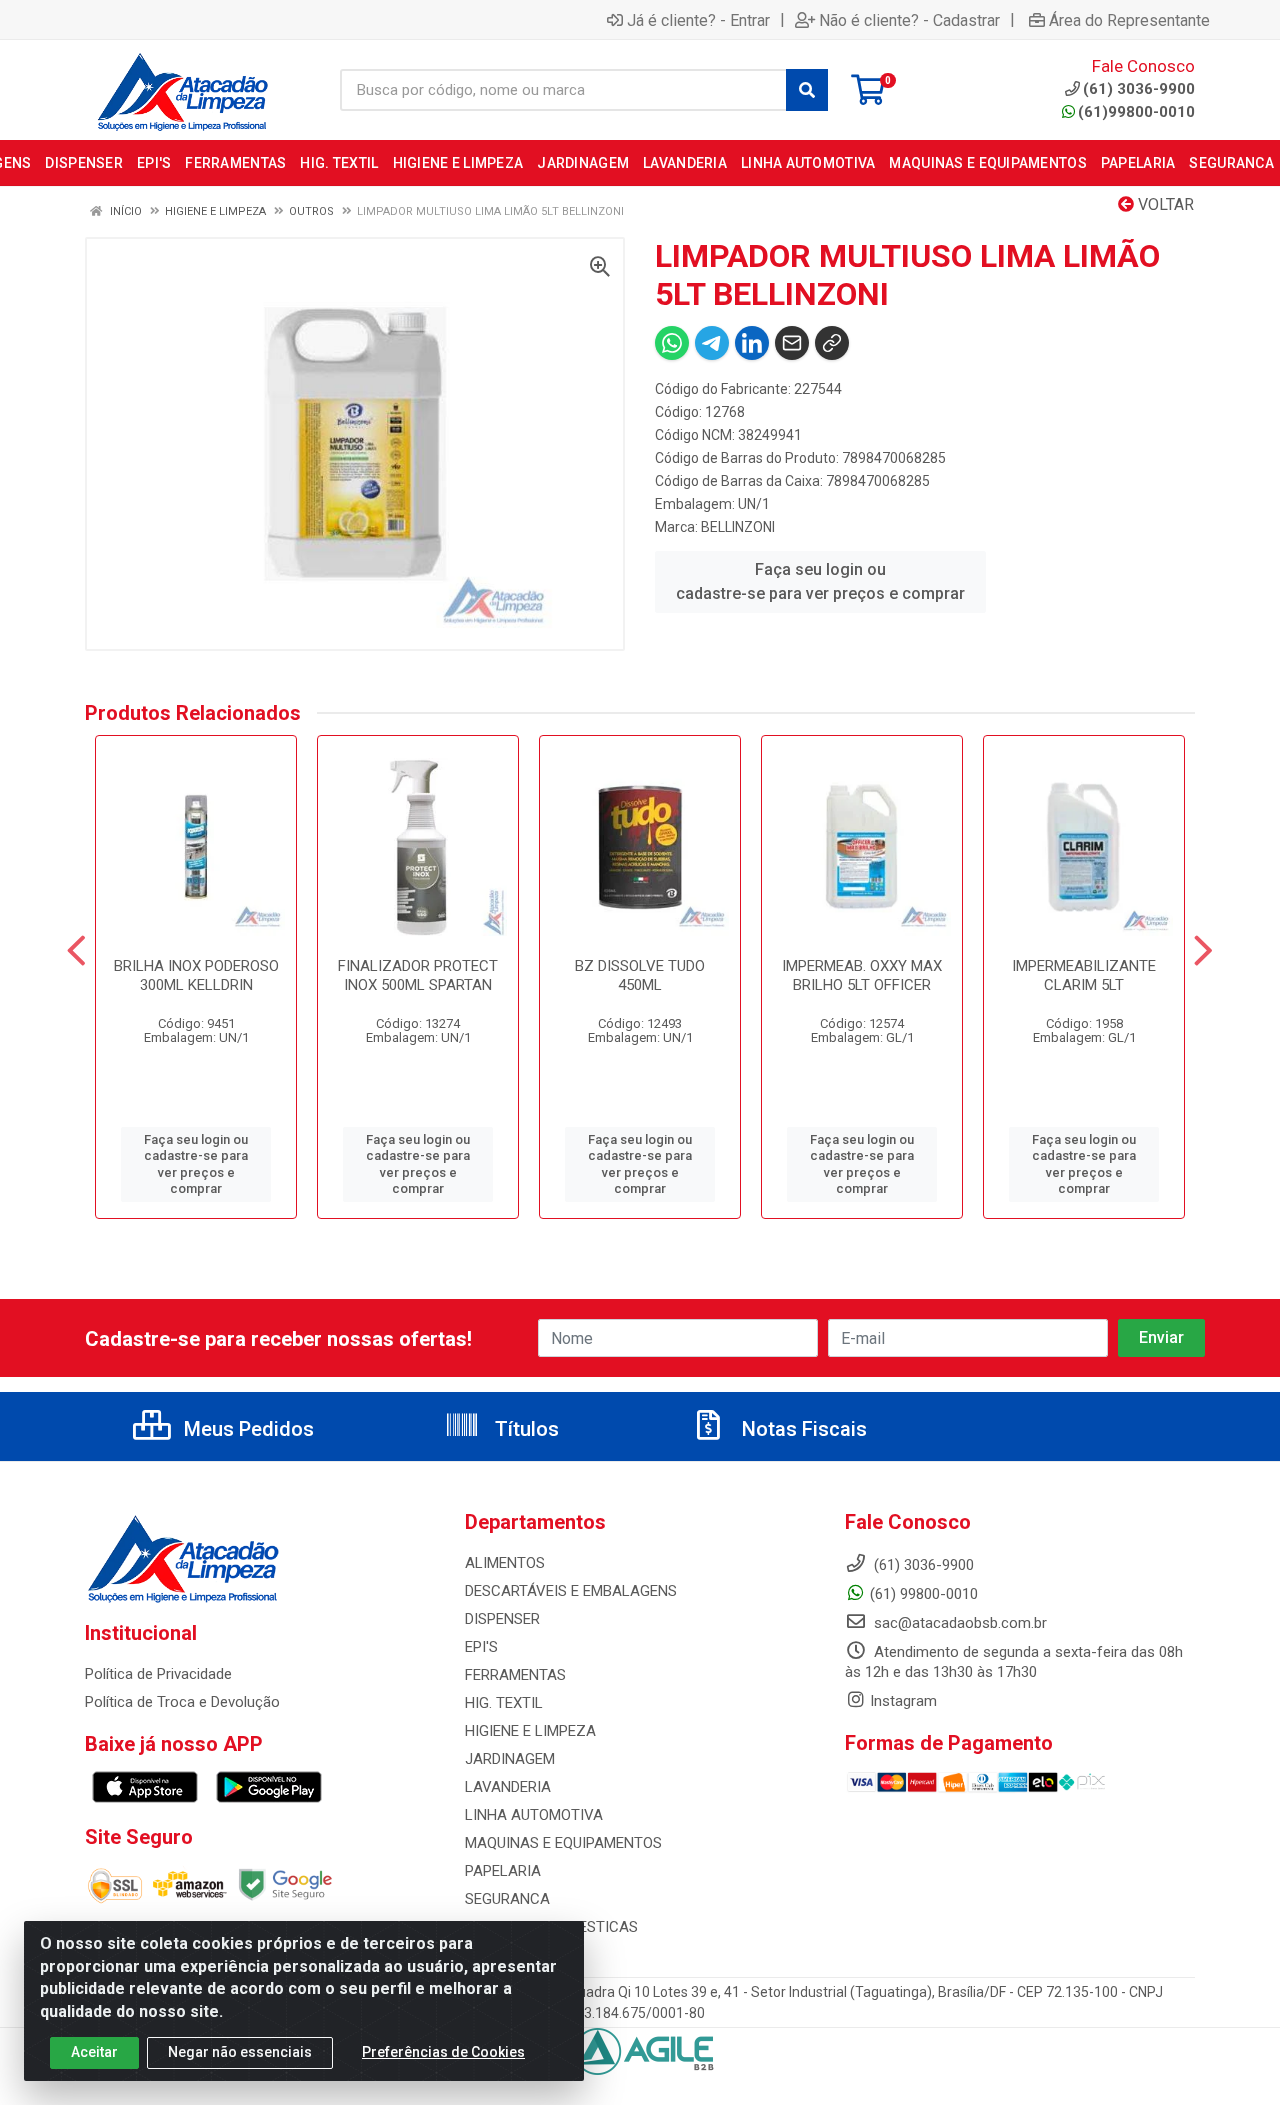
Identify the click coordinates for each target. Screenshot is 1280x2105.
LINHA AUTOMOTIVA (534, 1815)
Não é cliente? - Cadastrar (909, 20)
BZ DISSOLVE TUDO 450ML (640, 975)
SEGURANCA (507, 1899)
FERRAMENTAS (515, 1675)
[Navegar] (76, 951)
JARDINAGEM (510, 1759)
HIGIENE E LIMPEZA (530, 1731)
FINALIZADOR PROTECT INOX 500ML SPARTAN (418, 975)
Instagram (903, 1701)
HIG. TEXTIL (504, 1703)
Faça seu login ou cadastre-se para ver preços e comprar (820, 581)
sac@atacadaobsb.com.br (958, 1623)
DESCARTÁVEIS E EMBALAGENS (571, 1591)
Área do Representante (1129, 20)
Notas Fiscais (802, 1429)
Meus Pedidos (246, 1429)
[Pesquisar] (807, 90)
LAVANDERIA (508, 1787)
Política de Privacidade (158, 1674)
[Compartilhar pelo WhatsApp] (672, 343)
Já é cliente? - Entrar (698, 20)
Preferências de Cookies (443, 2052)
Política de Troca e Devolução (182, 1702)
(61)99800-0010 (1136, 112)
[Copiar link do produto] (832, 343)
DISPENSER (502, 1619)
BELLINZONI (738, 527)
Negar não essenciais (240, 2052)
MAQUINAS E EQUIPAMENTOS (563, 1843)
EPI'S (481, 1647)
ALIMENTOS (505, 1563)
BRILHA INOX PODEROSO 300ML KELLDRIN (196, 975)
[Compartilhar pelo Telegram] (712, 343)
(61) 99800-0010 (924, 1594)
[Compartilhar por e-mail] (792, 343)
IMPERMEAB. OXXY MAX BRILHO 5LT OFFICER (862, 975)
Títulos (524, 1429)
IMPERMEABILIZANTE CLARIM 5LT (1084, 975)
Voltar (1164, 204)
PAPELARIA (503, 1871)
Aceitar (94, 2052)
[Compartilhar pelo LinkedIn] (752, 343)
